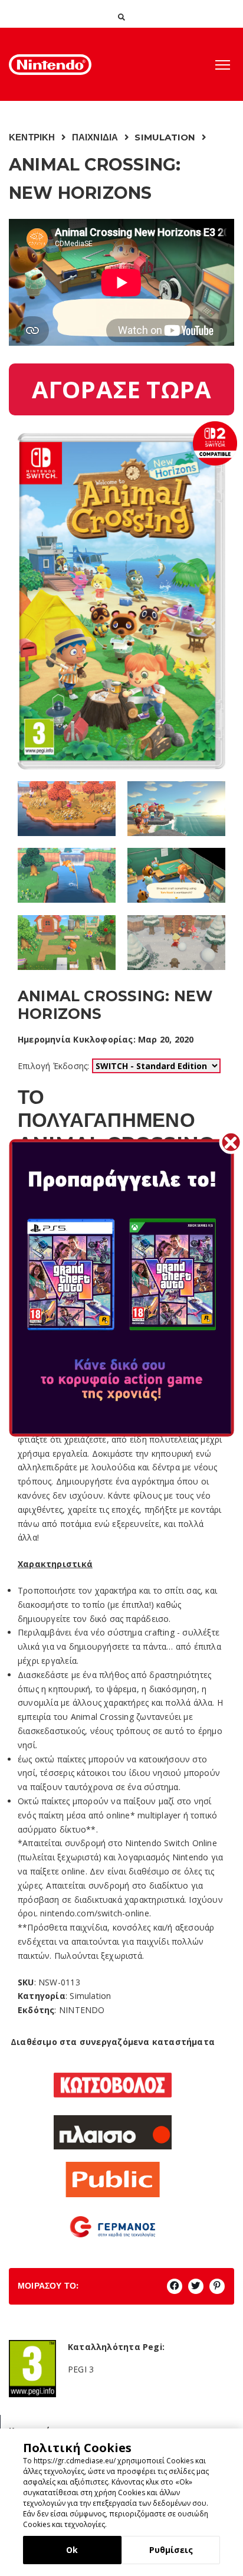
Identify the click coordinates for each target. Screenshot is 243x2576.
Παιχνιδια (95, 137)
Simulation (165, 137)
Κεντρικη (32, 137)
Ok (72, 2550)
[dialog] (121, 2502)
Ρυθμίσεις (171, 2550)
